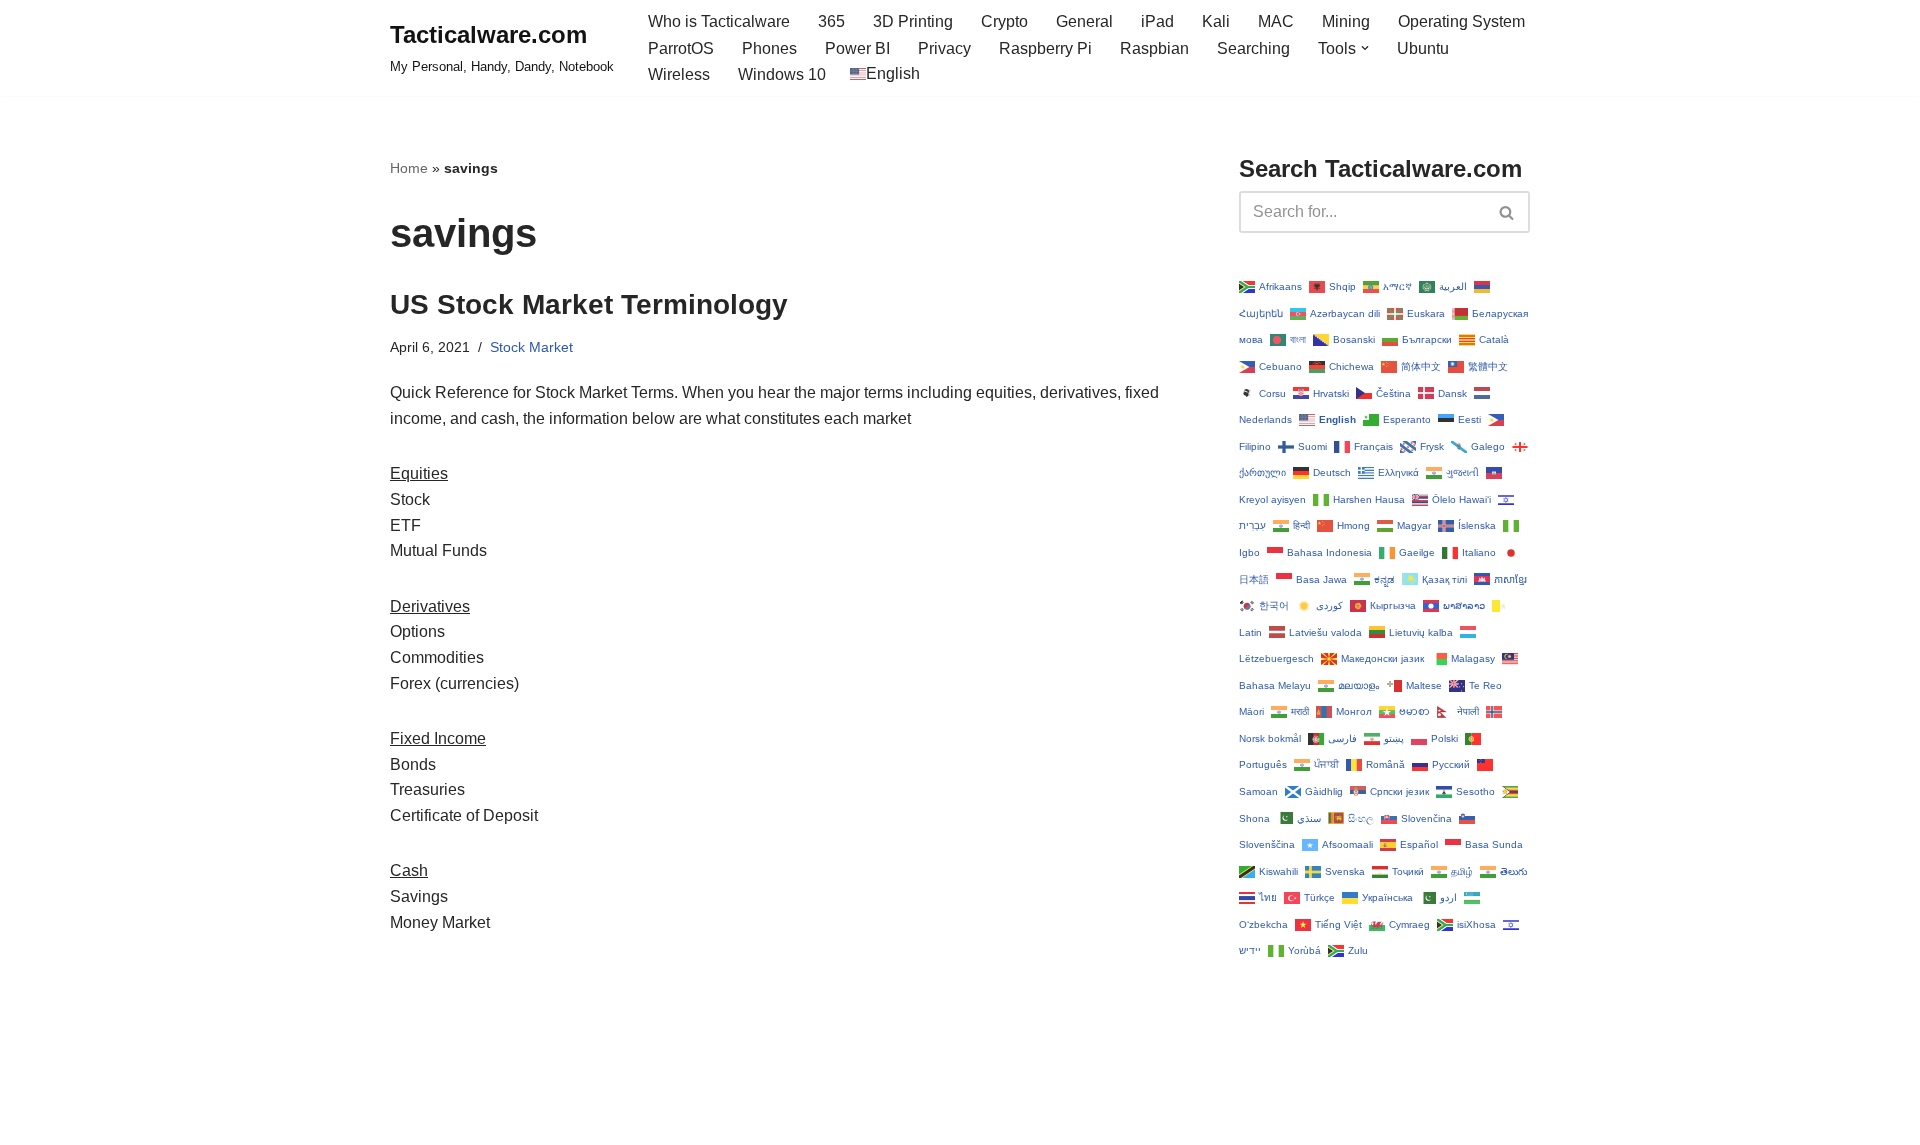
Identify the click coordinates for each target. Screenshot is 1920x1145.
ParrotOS (681, 48)
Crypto (1004, 21)
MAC (1276, 21)
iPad (1157, 21)
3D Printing (913, 21)
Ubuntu (1423, 48)
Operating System (1461, 21)
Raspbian (1154, 48)
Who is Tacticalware (719, 21)
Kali (1216, 21)
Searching (1253, 48)
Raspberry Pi (1045, 48)
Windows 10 (782, 74)
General (1084, 21)
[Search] (1507, 212)
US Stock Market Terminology (589, 304)
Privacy (944, 48)
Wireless (679, 74)
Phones (769, 48)
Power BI (857, 48)
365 (831, 21)
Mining (1346, 21)
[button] (1365, 48)
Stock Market (531, 347)
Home (409, 168)
